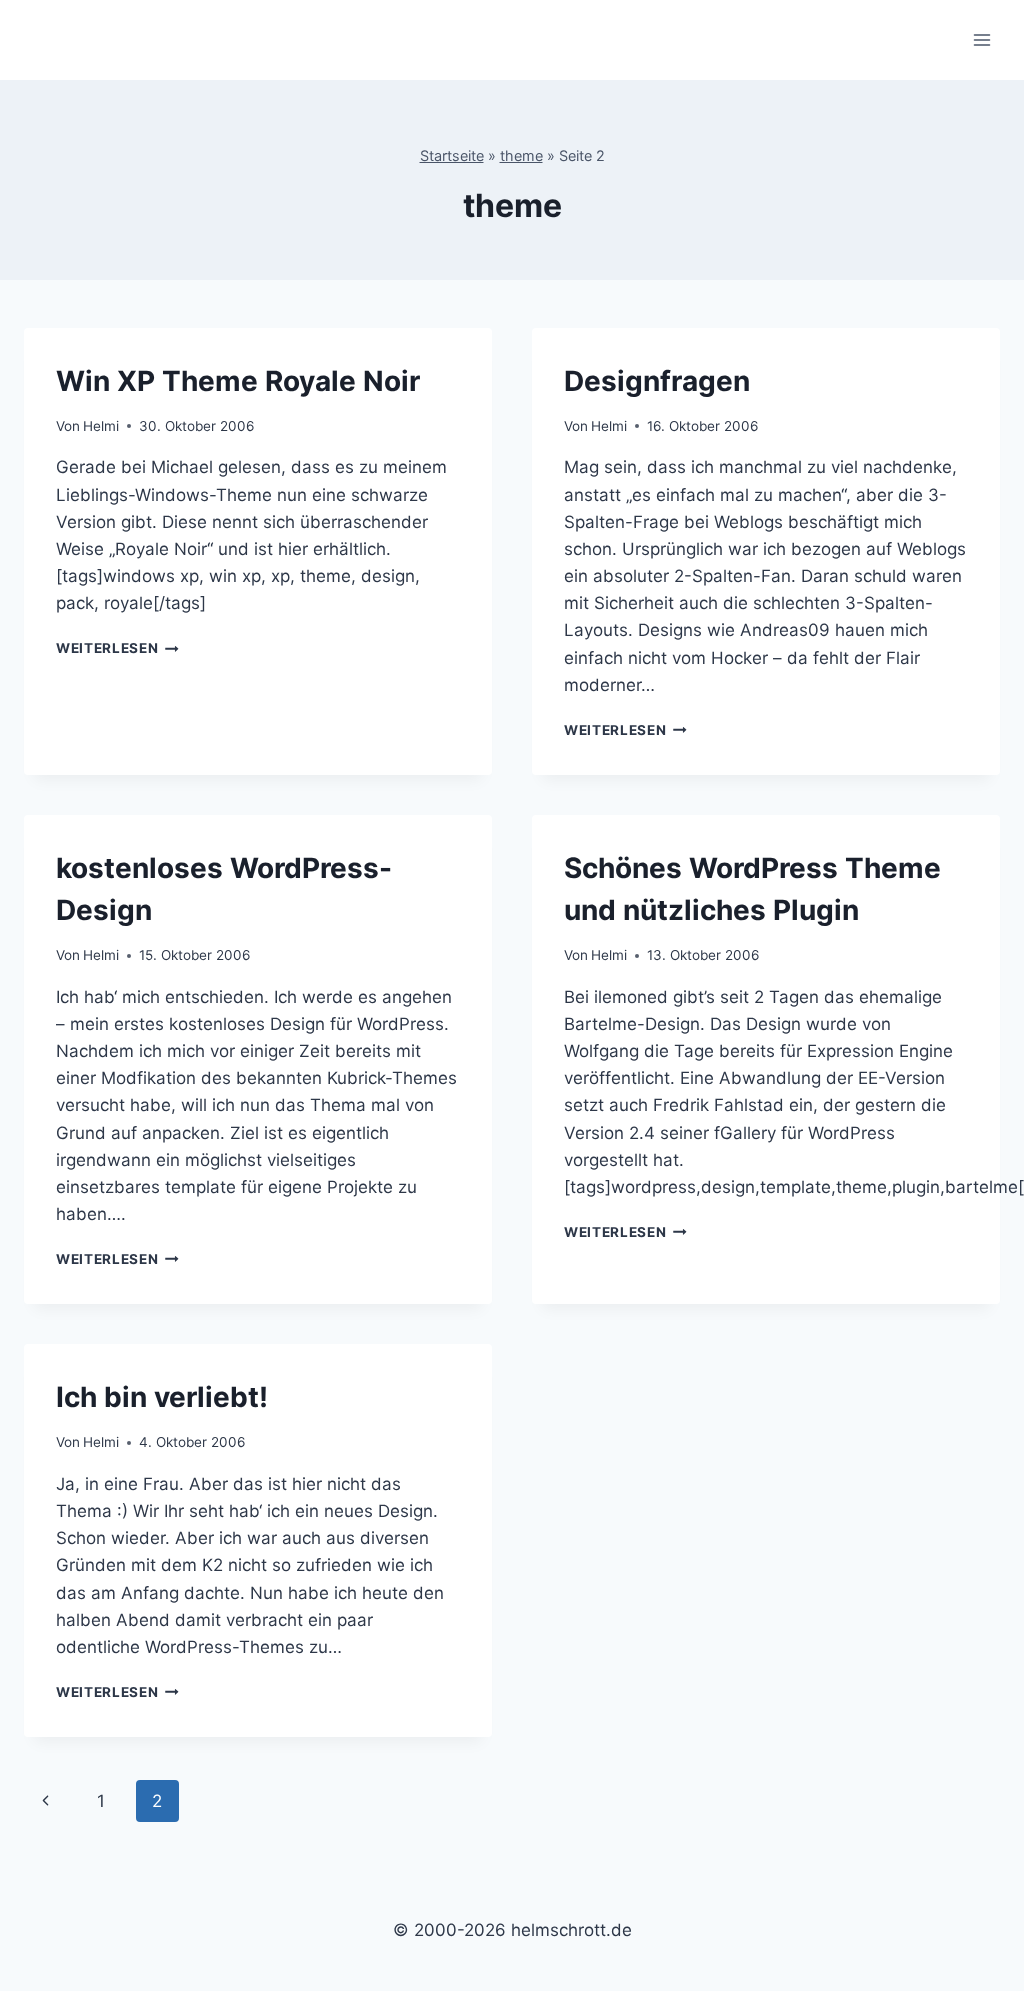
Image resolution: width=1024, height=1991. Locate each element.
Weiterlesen (117, 648)
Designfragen (657, 381)
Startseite (452, 155)
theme (521, 155)
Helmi (101, 426)
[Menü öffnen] (981, 39)
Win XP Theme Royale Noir (238, 381)
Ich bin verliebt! (162, 1397)
